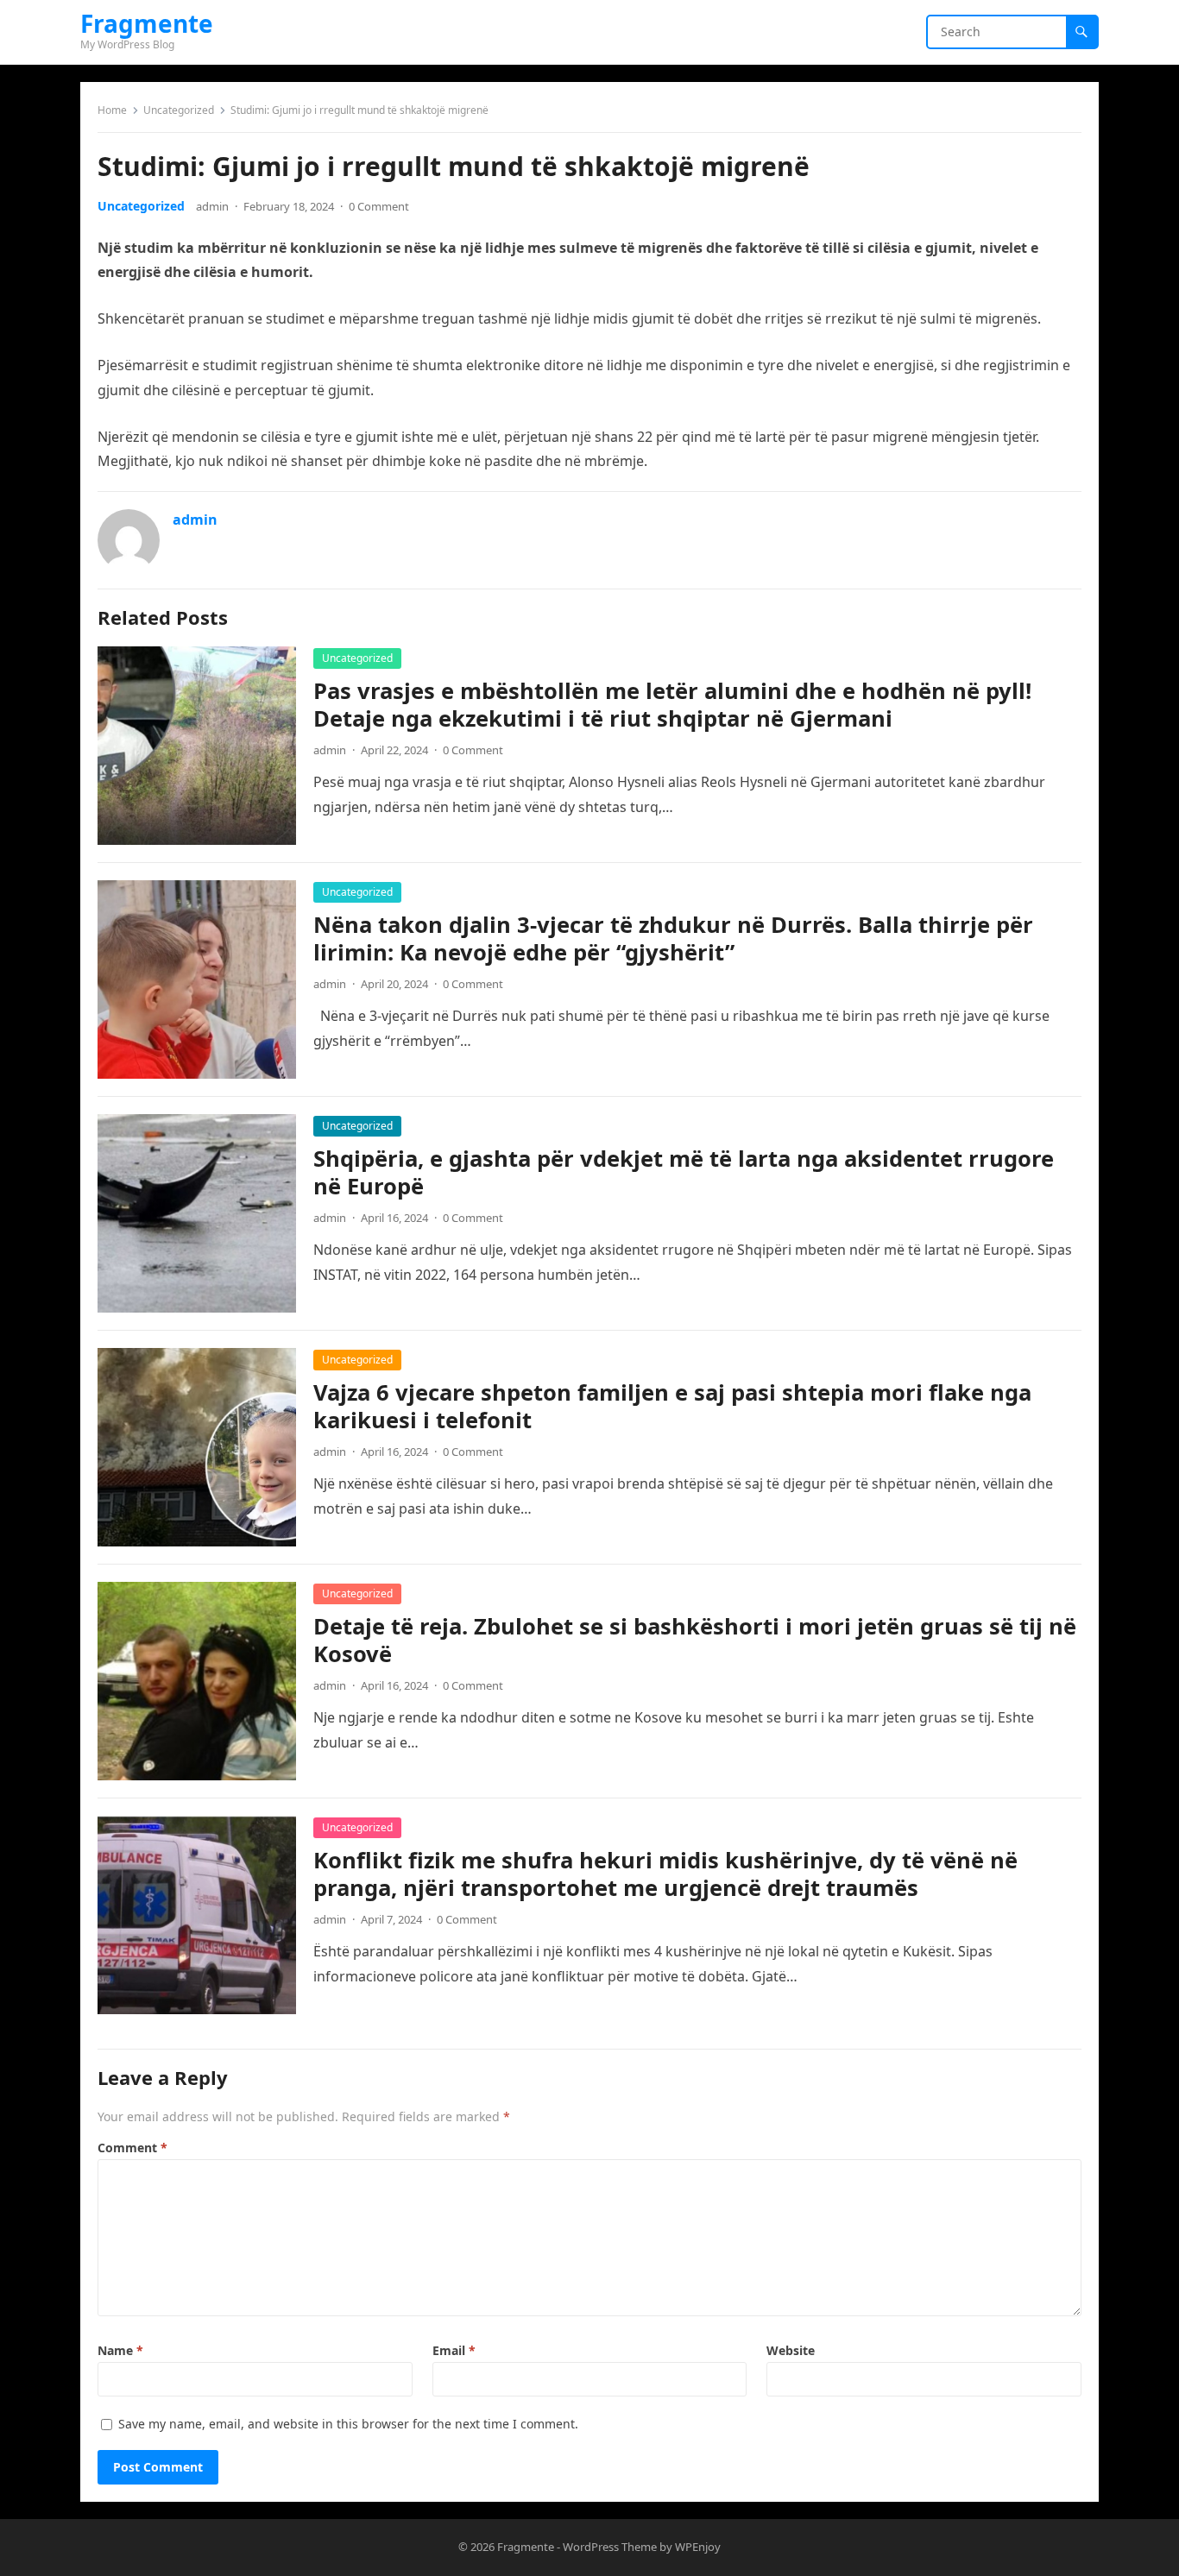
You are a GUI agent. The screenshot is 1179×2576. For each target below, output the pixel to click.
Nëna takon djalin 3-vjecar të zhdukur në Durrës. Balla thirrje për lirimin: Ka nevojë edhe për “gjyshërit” (673, 938)
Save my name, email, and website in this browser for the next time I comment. (348, 2424)
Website (791, 2350)
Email (454, 2350)
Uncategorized (179, 110)
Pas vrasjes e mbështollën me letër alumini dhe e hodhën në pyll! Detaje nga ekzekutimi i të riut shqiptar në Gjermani (672, 705)
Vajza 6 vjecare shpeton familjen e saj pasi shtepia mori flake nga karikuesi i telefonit (672, 1406)
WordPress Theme (610, 2547)
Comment (132, 2148)
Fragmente (147, 23)
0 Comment (379, 206)
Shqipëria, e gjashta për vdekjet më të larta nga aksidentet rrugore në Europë (684, 1172)
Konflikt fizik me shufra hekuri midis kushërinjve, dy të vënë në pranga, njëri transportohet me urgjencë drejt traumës (665, 1874)
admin (212, 206)
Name (120, 2350)
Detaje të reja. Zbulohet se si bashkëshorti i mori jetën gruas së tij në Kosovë (695, 1640)
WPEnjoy (698, 2547)
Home (112, 110)
